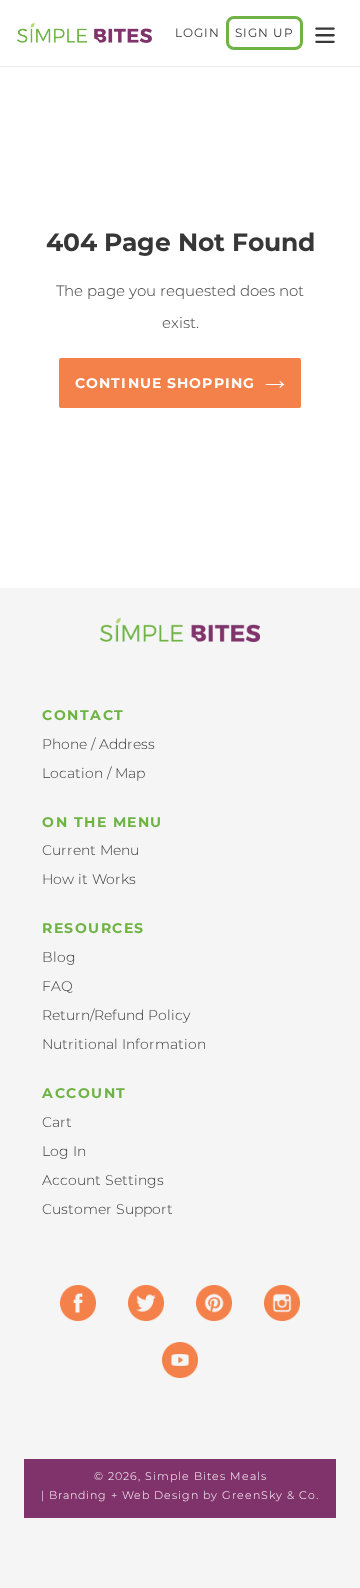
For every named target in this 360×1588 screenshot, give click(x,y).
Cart (57, 1122)
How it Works (89, 879)
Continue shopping (165, 383)
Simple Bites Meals (206, 1476)
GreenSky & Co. (270, 1495)
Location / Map (93, 773)
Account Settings (103, 1180)
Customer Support (107, 1209)
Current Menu (90, 850)
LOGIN (200, 32)
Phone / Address (98, 744)
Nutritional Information (124, 1044)
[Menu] (325, 33)
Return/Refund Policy (116, 1015)
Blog (59, 957)
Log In (64, 1151)
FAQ (57, 986)
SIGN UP (264, 32)
